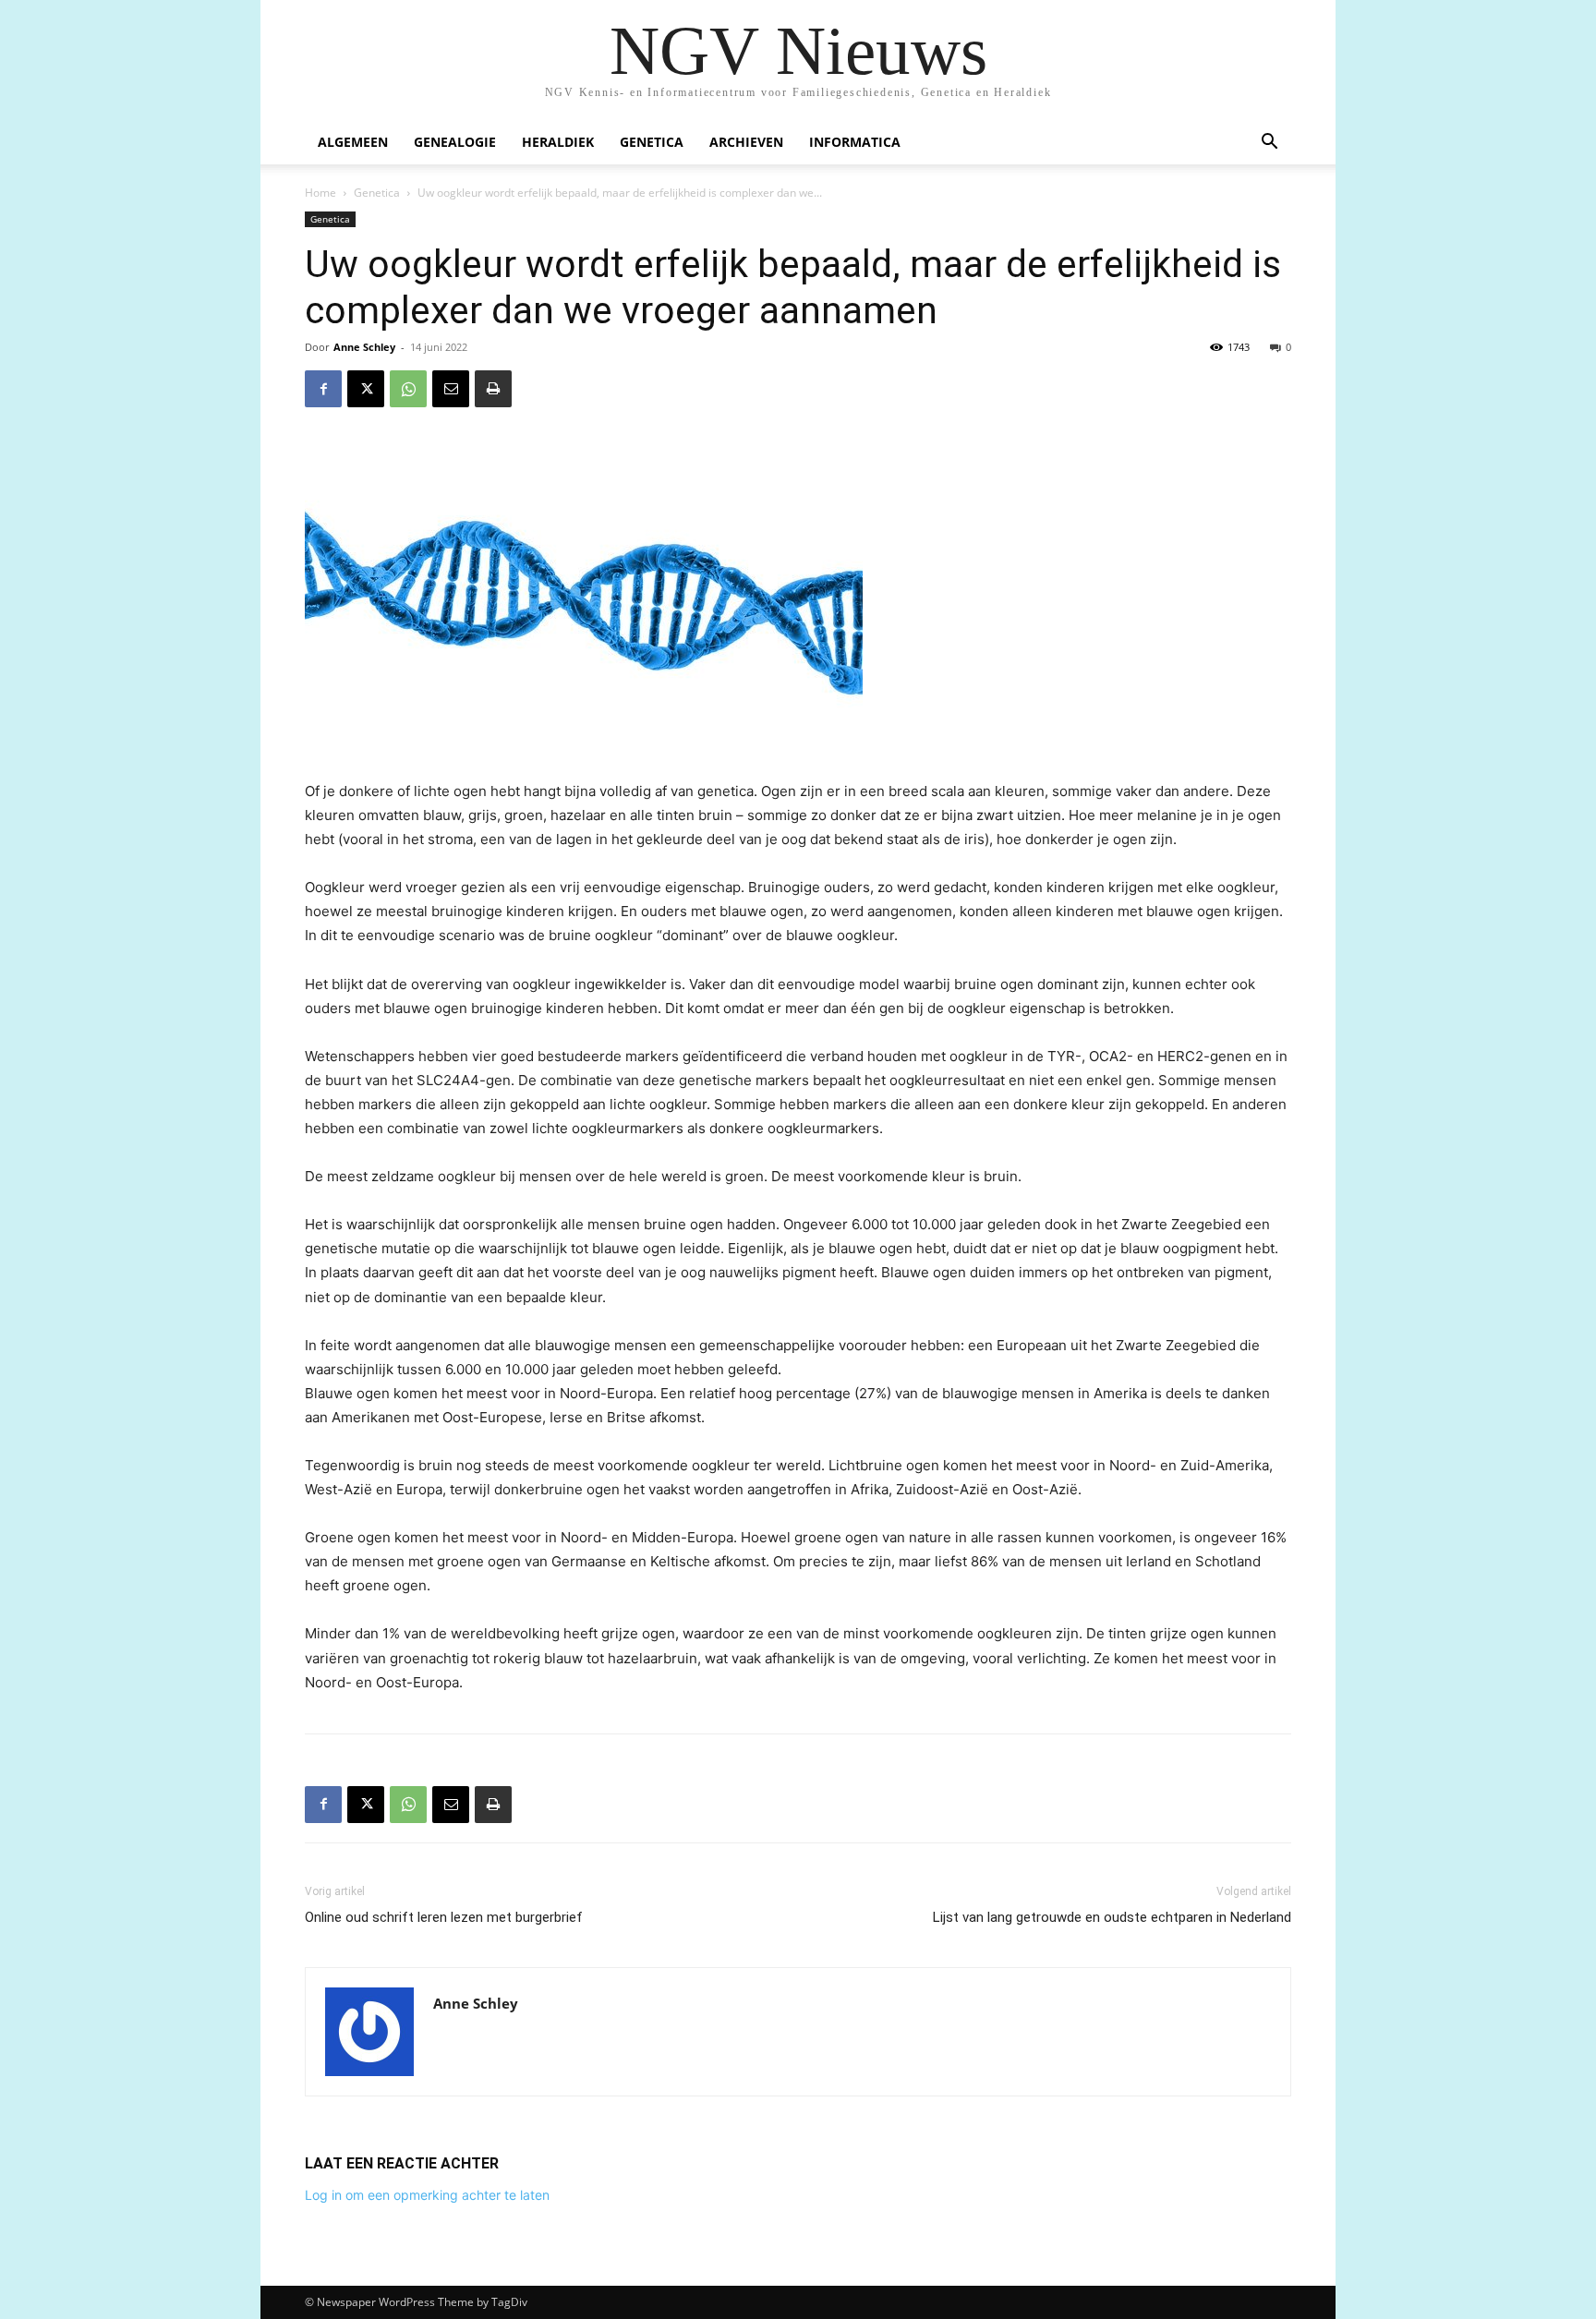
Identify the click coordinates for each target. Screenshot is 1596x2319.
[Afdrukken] (493, 389)
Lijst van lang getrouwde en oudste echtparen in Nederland (1112, 1917)
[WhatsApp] (408, 389)
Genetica (652, 142)
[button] (1269, 144)
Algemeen (353, 142)
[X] (366, 389)
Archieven (746, 142)
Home (320, 193)
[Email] (451, 389)
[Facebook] (323, 389)
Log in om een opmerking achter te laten (427, 2195)
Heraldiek (558, 142)
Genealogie (455, 142)
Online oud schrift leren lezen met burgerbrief (444, 1917)
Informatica (855, 142)
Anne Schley (364, 347)
